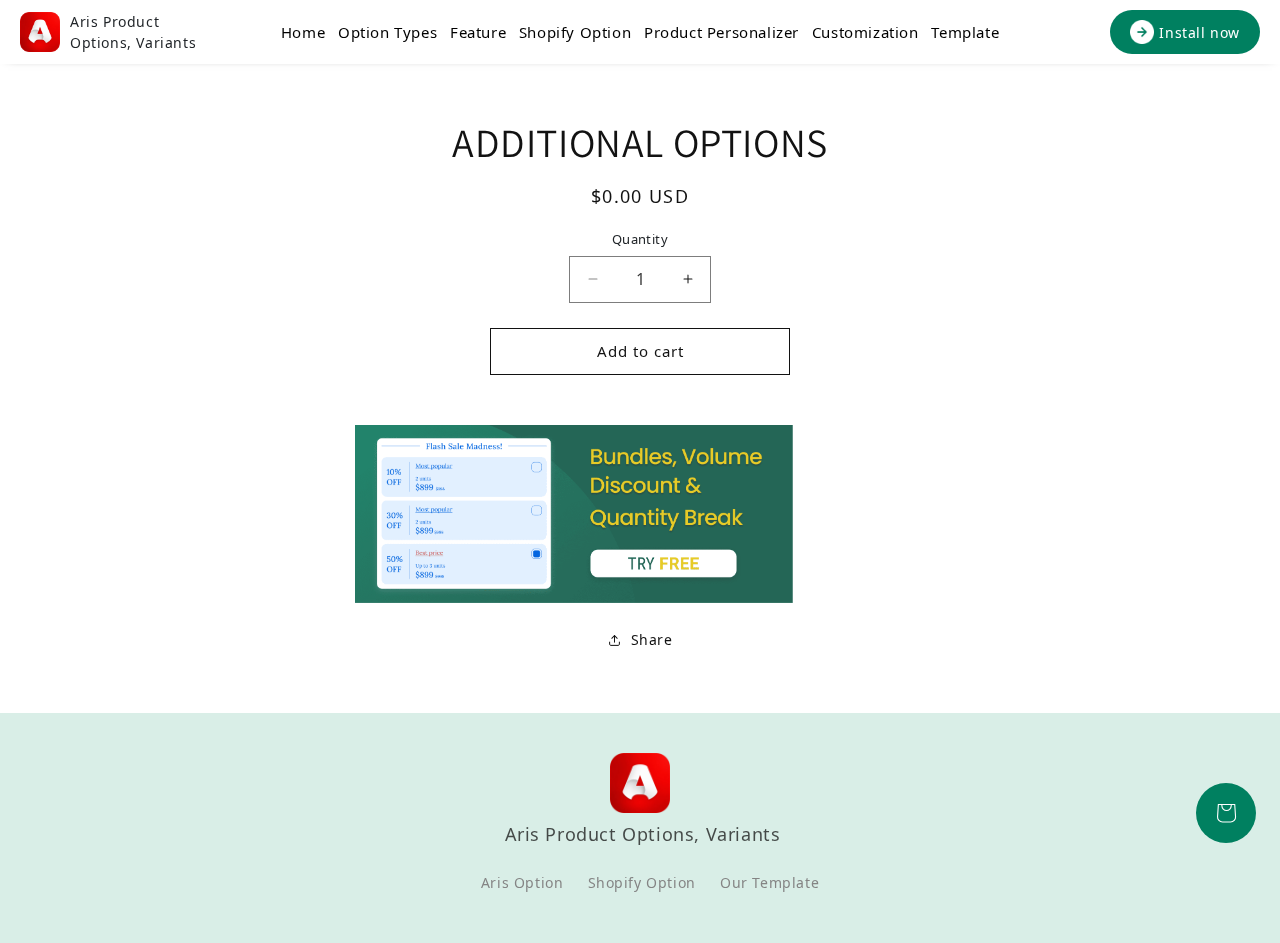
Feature (478, 32)
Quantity (640, 239)
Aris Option (522, 882)
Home (303, 32)
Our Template (769, 882)
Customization (865, 32)
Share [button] (652, 639)
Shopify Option (575, 32)
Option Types (387, 32)
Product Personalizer (721, 32)
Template (965, 32)
